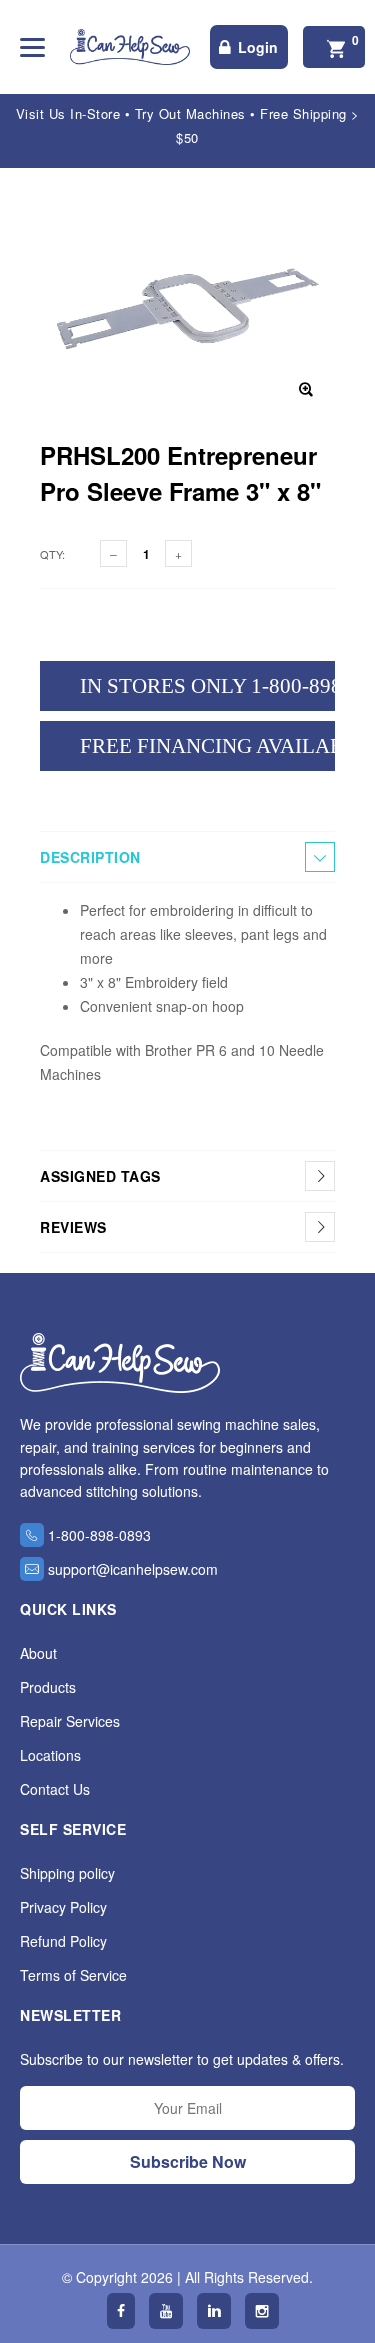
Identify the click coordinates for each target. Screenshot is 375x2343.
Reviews (73, 1227)
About (38, 1653)
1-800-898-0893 (99, 1535)
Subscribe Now (188, 2161)
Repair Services (70, 1721)
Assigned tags (100, 1176)
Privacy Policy (63, 1907)
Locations (50, 1755)
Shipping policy (67, 1873)
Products (48, 1687)
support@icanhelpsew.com (133, 1569)
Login (258, 47)
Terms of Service (73, 1975)
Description (90, 857)
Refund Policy (63, 1941)
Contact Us (55, 1789)
